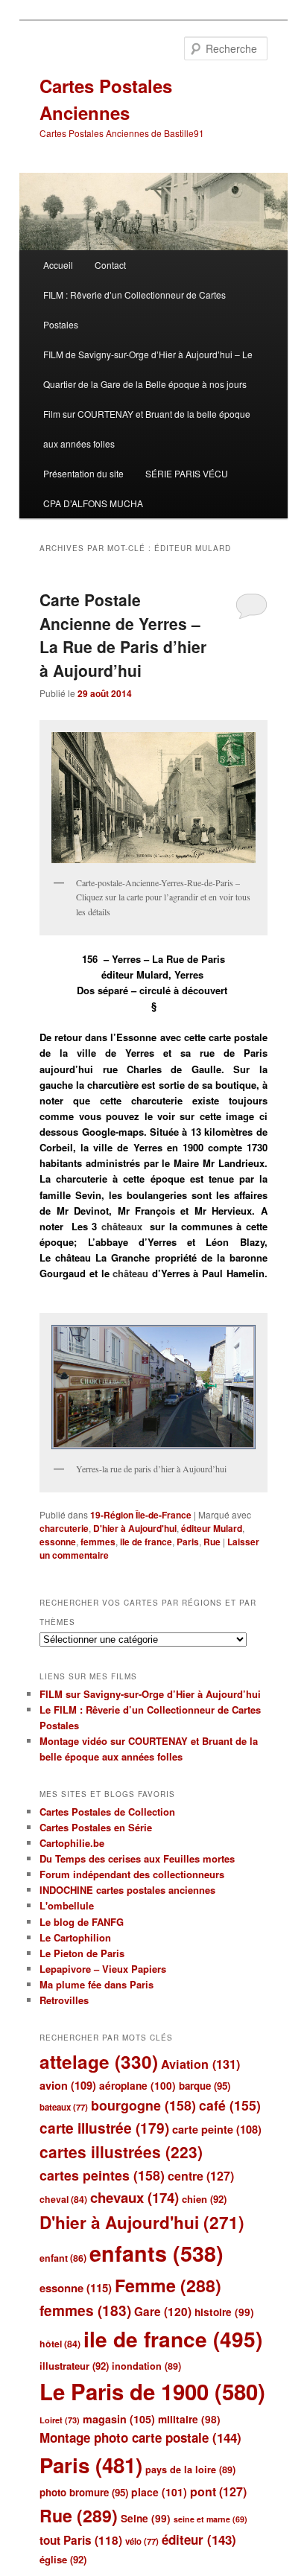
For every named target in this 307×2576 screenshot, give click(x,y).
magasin (119, 2419)
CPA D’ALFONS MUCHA (93, 503)
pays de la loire (190, 2470)
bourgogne (143, 2105)
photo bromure (84, 2492)
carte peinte (217, 2129)
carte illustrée (104, 2128)
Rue (212, 1542)
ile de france (146, 1542)
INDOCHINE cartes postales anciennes (127, 1890)
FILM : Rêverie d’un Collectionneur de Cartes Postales (134, 309)
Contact (110, 265)
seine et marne (211, 2519)
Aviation (200, 2064)
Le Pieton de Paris (82, 1953)
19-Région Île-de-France (141, 1515)
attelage (99, 2061)
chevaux (134, 2197)
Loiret (60, 2420)
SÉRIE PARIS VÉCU (187, 473)
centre (201, 2176)
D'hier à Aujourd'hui (135, 1528)
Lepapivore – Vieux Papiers (103, 1969)
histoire (224, 2312)
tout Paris (81, 2540)
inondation (146, 2366)
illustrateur (74, 2366)
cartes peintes (102, 2175)
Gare (163, 2312)
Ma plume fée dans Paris (96, 1984)
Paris (188, 1542)
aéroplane (137, 2086)
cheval (63, 2199)
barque (205, 2086)
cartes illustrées (121, 2152)
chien (204, 2199)
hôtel (60, 2344)
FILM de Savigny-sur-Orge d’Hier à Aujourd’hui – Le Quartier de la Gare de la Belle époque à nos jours (148, 369)
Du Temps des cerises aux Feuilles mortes (137, 1858)
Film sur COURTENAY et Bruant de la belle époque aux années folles (147, 429)
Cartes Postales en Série (96, 1827)
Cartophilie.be (72, 1843)
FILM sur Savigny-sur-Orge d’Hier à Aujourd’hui (150, 1694)
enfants (156, 2253)
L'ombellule (67, 1905)
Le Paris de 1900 (152, 2391)
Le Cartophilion (75, 1937)
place (159, 2492)
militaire (189, 2419)
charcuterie (64, 1528)
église (63, 2559)
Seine (146, 2518)
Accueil (58, 265)
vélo (142, 2541)
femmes (98, 1542)
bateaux (64, 2107)
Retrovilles (64, 2000)
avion (68, 2085)
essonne (58, 1542)
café (230, 2105)
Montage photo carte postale (140, 2437)
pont (218, 2491)
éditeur (199, 2540)
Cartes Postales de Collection (107, 1812)
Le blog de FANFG (82, 1922)
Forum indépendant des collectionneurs (132, 1874)
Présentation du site (83, 473)
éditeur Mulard (212, 1528)
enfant (63, 2258)
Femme (168, 2285)
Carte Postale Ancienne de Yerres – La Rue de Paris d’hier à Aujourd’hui (123, 635)
